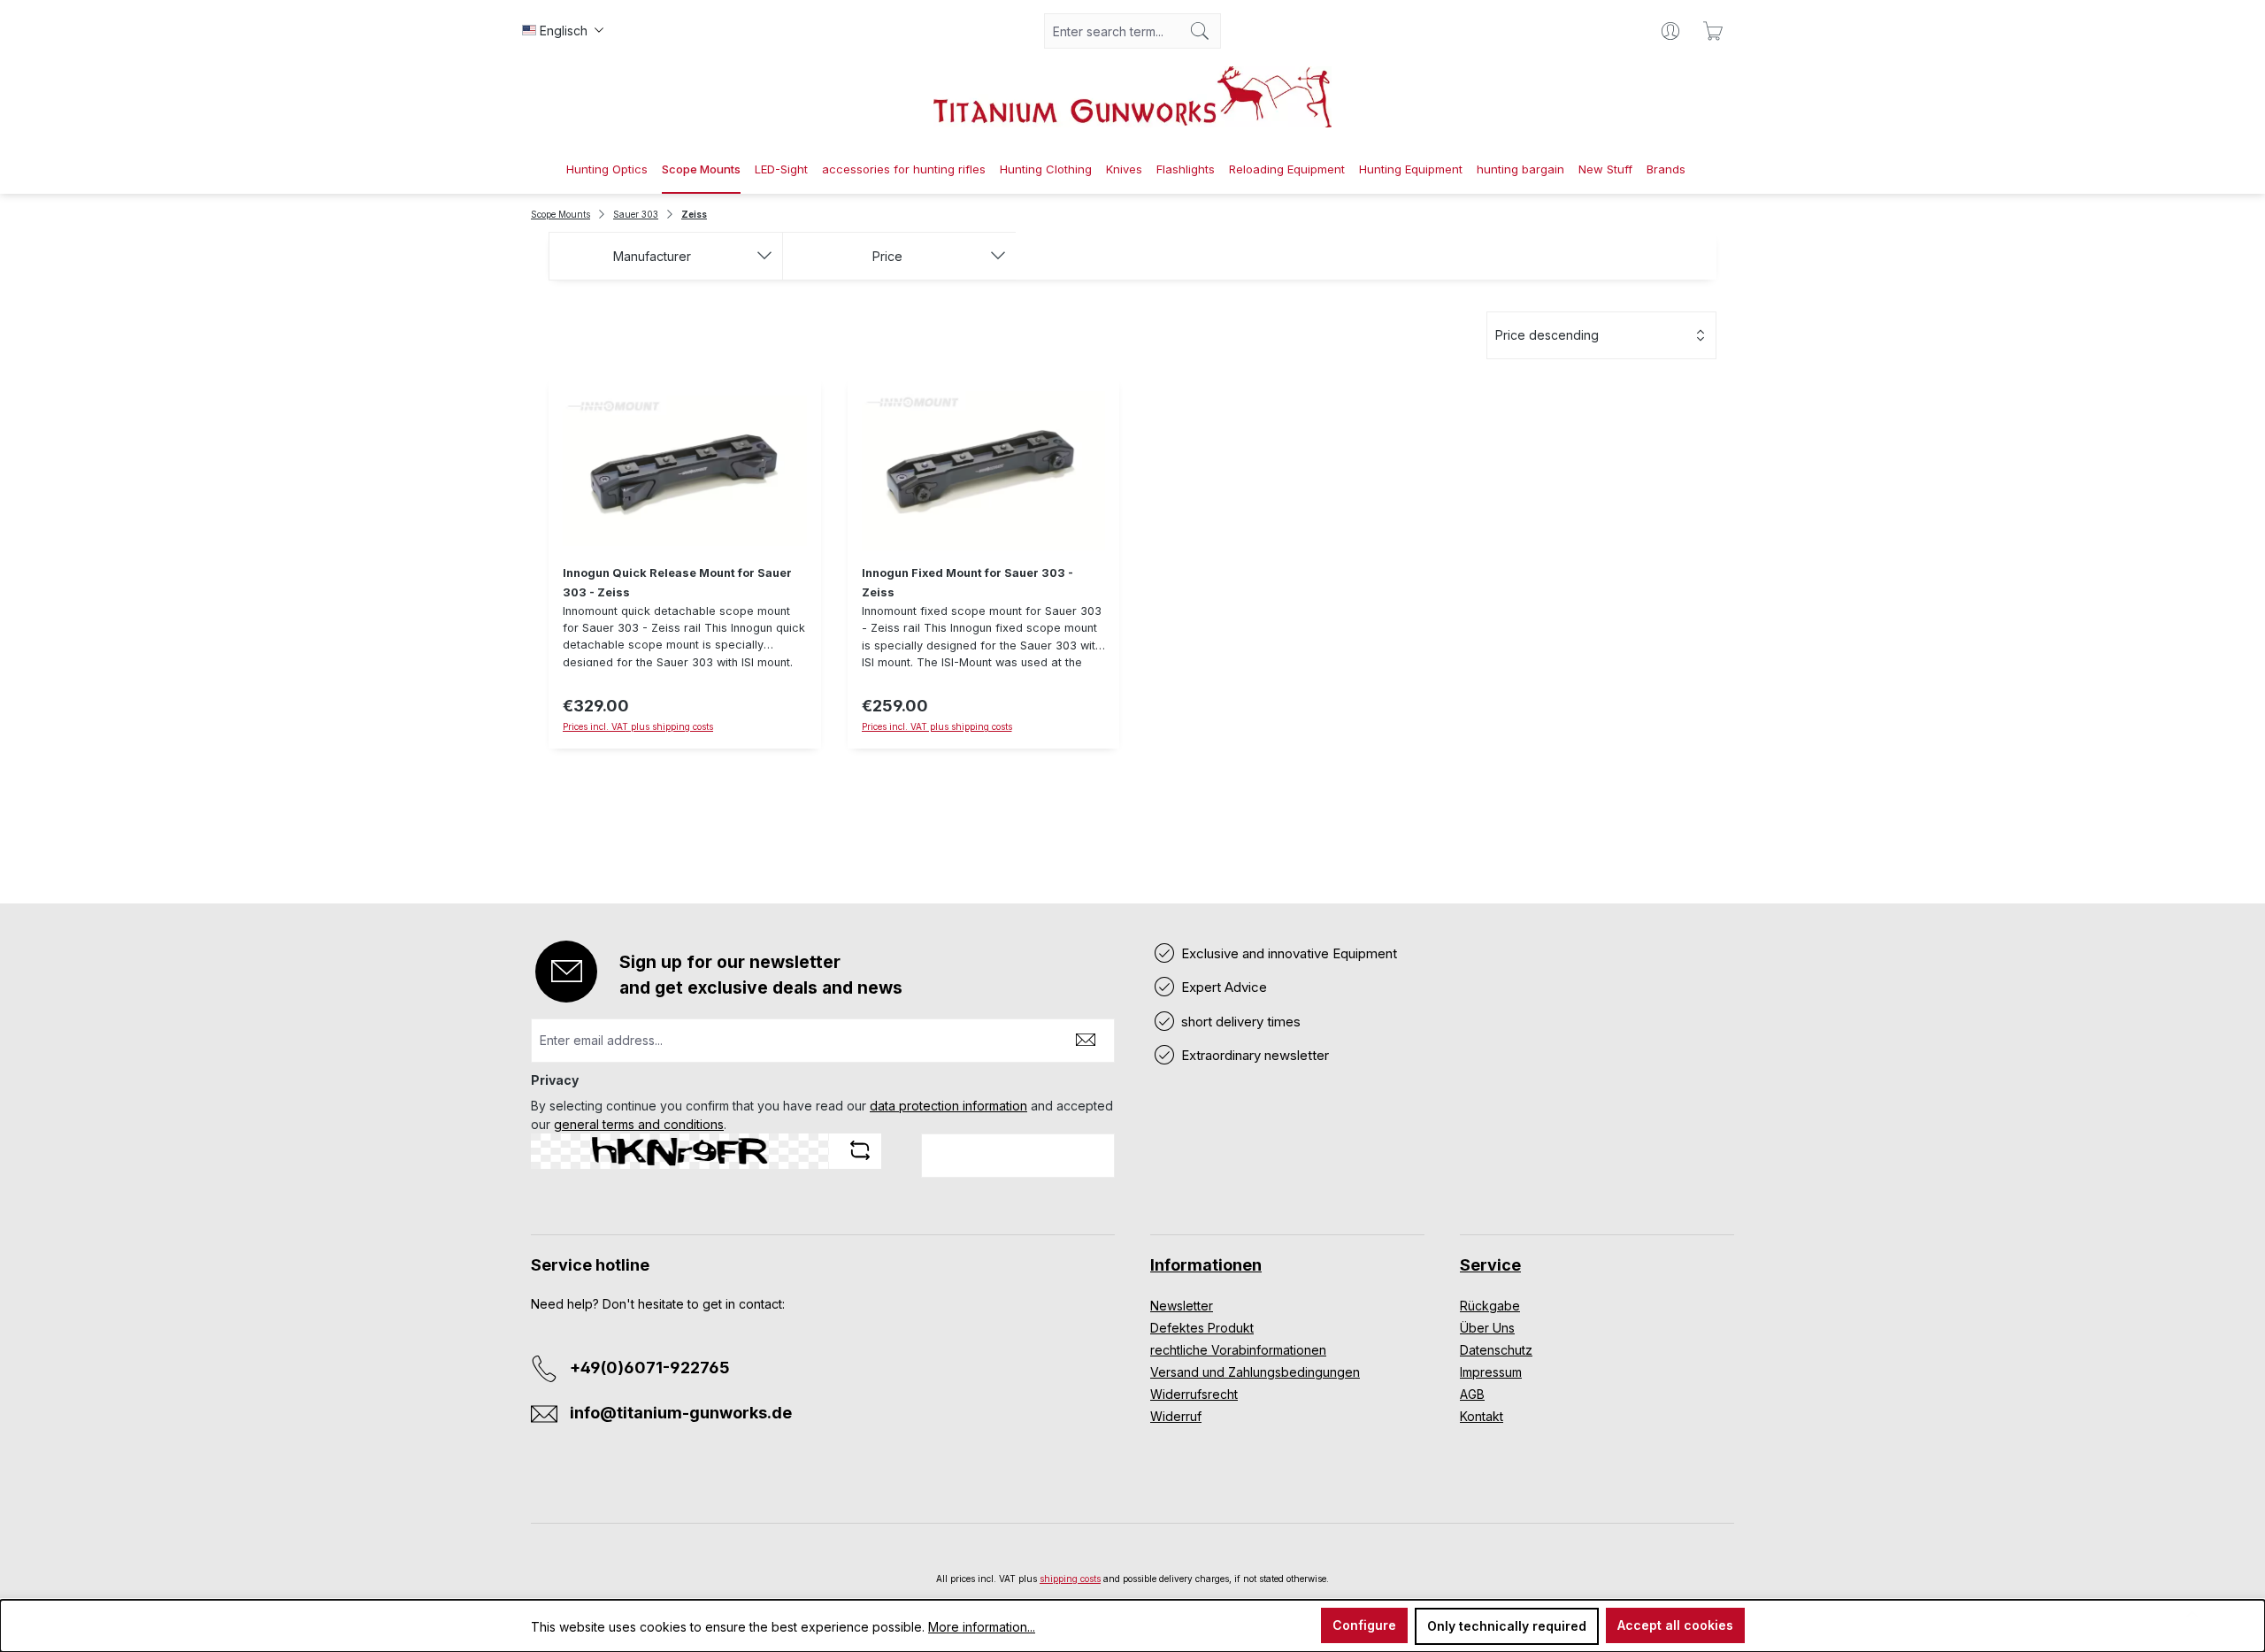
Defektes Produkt (1202, 1328)
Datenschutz (1496, 1350)
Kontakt (1482, 1416)
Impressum (1491, 1372)
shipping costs (1070, 1579)
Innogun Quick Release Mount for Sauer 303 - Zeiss (677, 583)
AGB (1472, 1394)
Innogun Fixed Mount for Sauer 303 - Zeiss (967, 583)
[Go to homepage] (1132, 97)
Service (1490, 1265)
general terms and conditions (639, 1124)
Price (887, 256)
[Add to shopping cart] (685, 759)
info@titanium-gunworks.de (681, 1413)
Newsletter (1182, 1306)
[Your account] (1670, 31)
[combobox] (1112, 31)
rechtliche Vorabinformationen (1238, 1350)
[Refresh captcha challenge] (860, 1150)
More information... (982, 1627)
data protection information (948, 1106)
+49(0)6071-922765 (650, 1368)
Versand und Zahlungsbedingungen (1255, 1372)
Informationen (1206, 1265)
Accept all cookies (1675, 1625)
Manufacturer (652, 256)
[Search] (1200, 31)
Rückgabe (1490, 1306)
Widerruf (1176, 1416)
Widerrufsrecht (1194, 1394)
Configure (1364, 1625)
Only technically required (1507, 1626)
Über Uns (1487, 1328)
